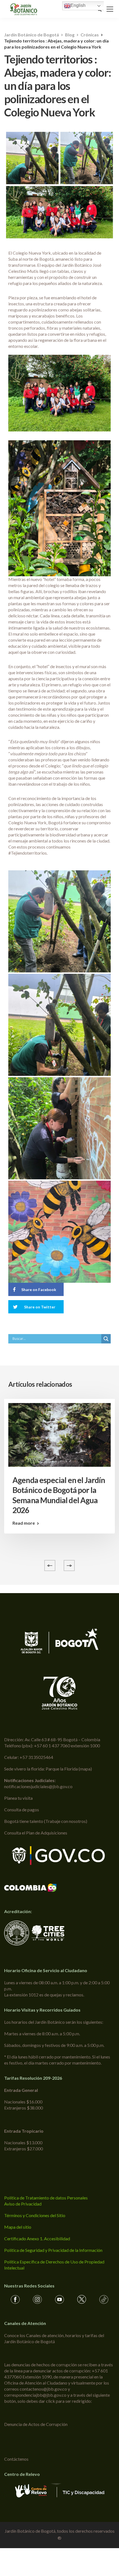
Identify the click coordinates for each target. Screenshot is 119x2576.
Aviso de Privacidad (23, 2204)
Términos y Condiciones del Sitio (35, 2215)
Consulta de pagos (22, 1810)
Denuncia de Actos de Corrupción (36, 2424)
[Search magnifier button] (106, 1339)
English (78, 5)
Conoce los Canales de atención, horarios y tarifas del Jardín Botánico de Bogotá (54, 2338)
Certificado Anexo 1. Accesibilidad (37, 2238)
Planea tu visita (18, 1798)
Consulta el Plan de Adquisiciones (36, 1833)
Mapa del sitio (18, 2227)
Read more (24, 1523)
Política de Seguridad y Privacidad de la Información (53, 2250)
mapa (85, 1769)
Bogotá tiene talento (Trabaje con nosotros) (46, 1821)
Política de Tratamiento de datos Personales (46, 2198)
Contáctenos (16, 2459)
